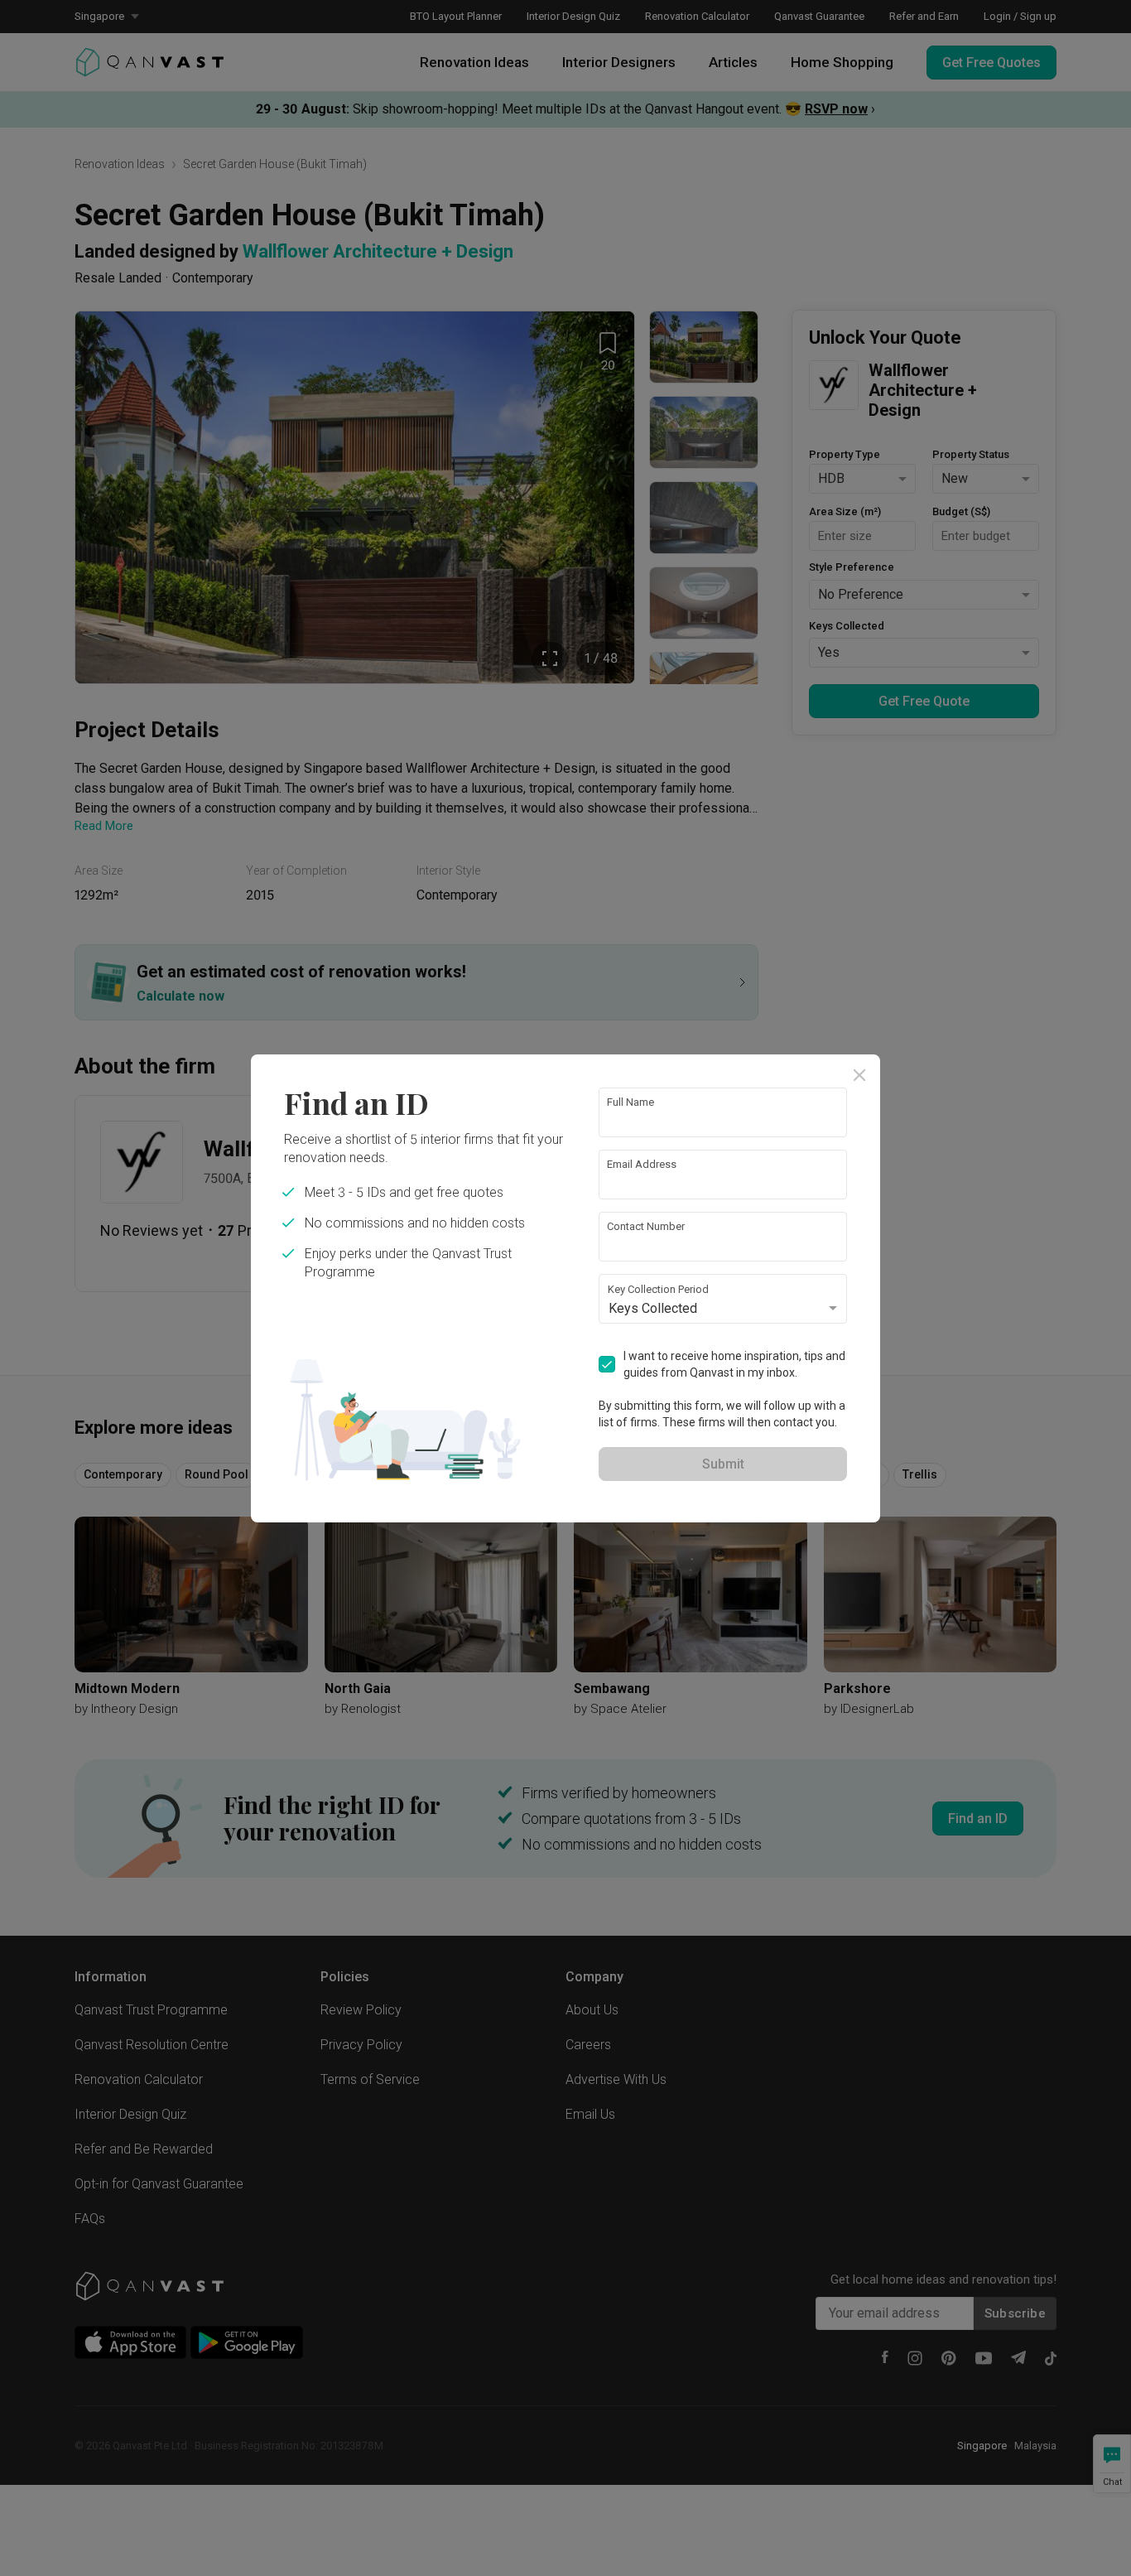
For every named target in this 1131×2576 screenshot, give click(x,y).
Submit (723, 1464)
